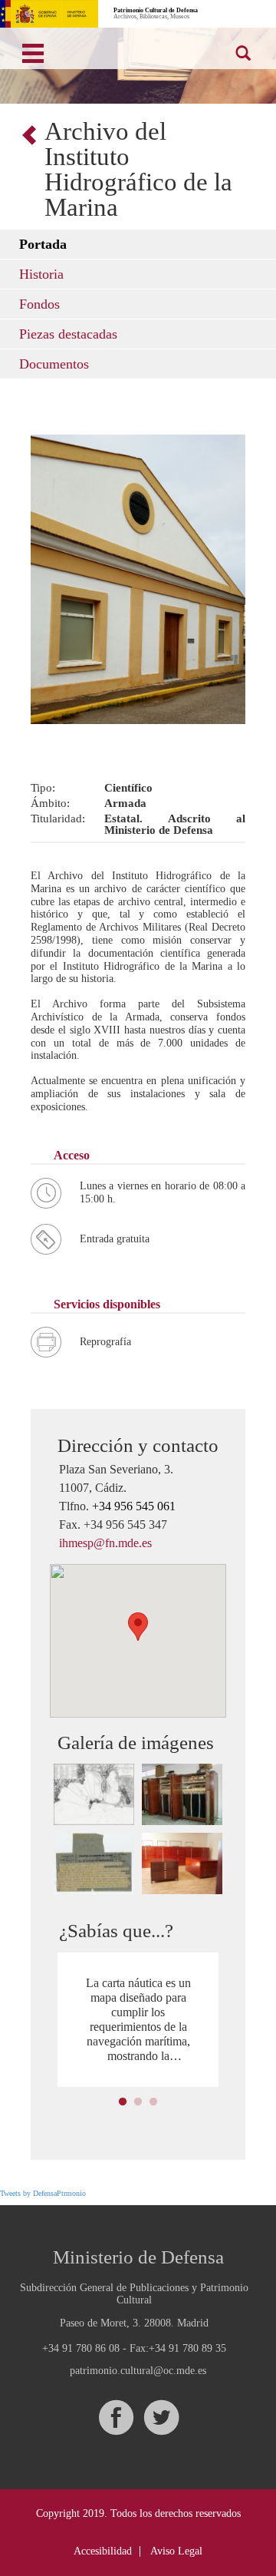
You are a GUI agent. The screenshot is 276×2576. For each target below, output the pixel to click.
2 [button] (138, 2102)
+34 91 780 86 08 (81, 2348)
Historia (41, 274)
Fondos (39, 304)
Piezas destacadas (68, 334)
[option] (138, 2020)
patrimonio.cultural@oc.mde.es (138, 2371)
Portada (43, 244)
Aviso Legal (176, 2551)
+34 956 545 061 (134, 1506)
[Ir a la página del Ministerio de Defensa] (49, 14)
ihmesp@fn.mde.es (105, 1543)
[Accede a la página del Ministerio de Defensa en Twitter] (161, 2417)
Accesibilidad (103, 2551)
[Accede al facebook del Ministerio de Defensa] (116, 2417)
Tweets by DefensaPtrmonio (43, 2193)
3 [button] (153, 2102)
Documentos (54, 364)
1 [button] (123, 2102)
